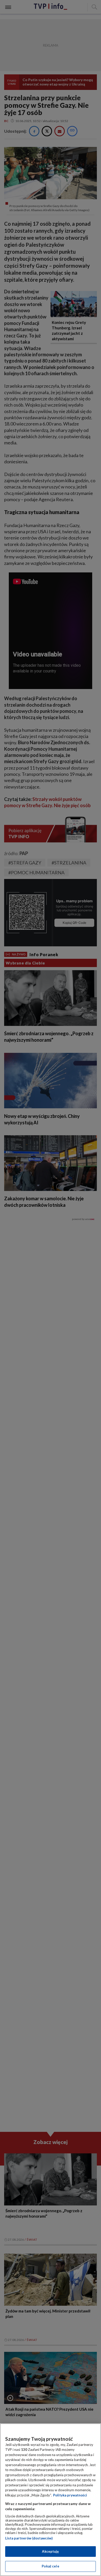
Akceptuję (50, 2551)
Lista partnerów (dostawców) (29, 2538)
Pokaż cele (50, 2566)
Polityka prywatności (70, 2495)
